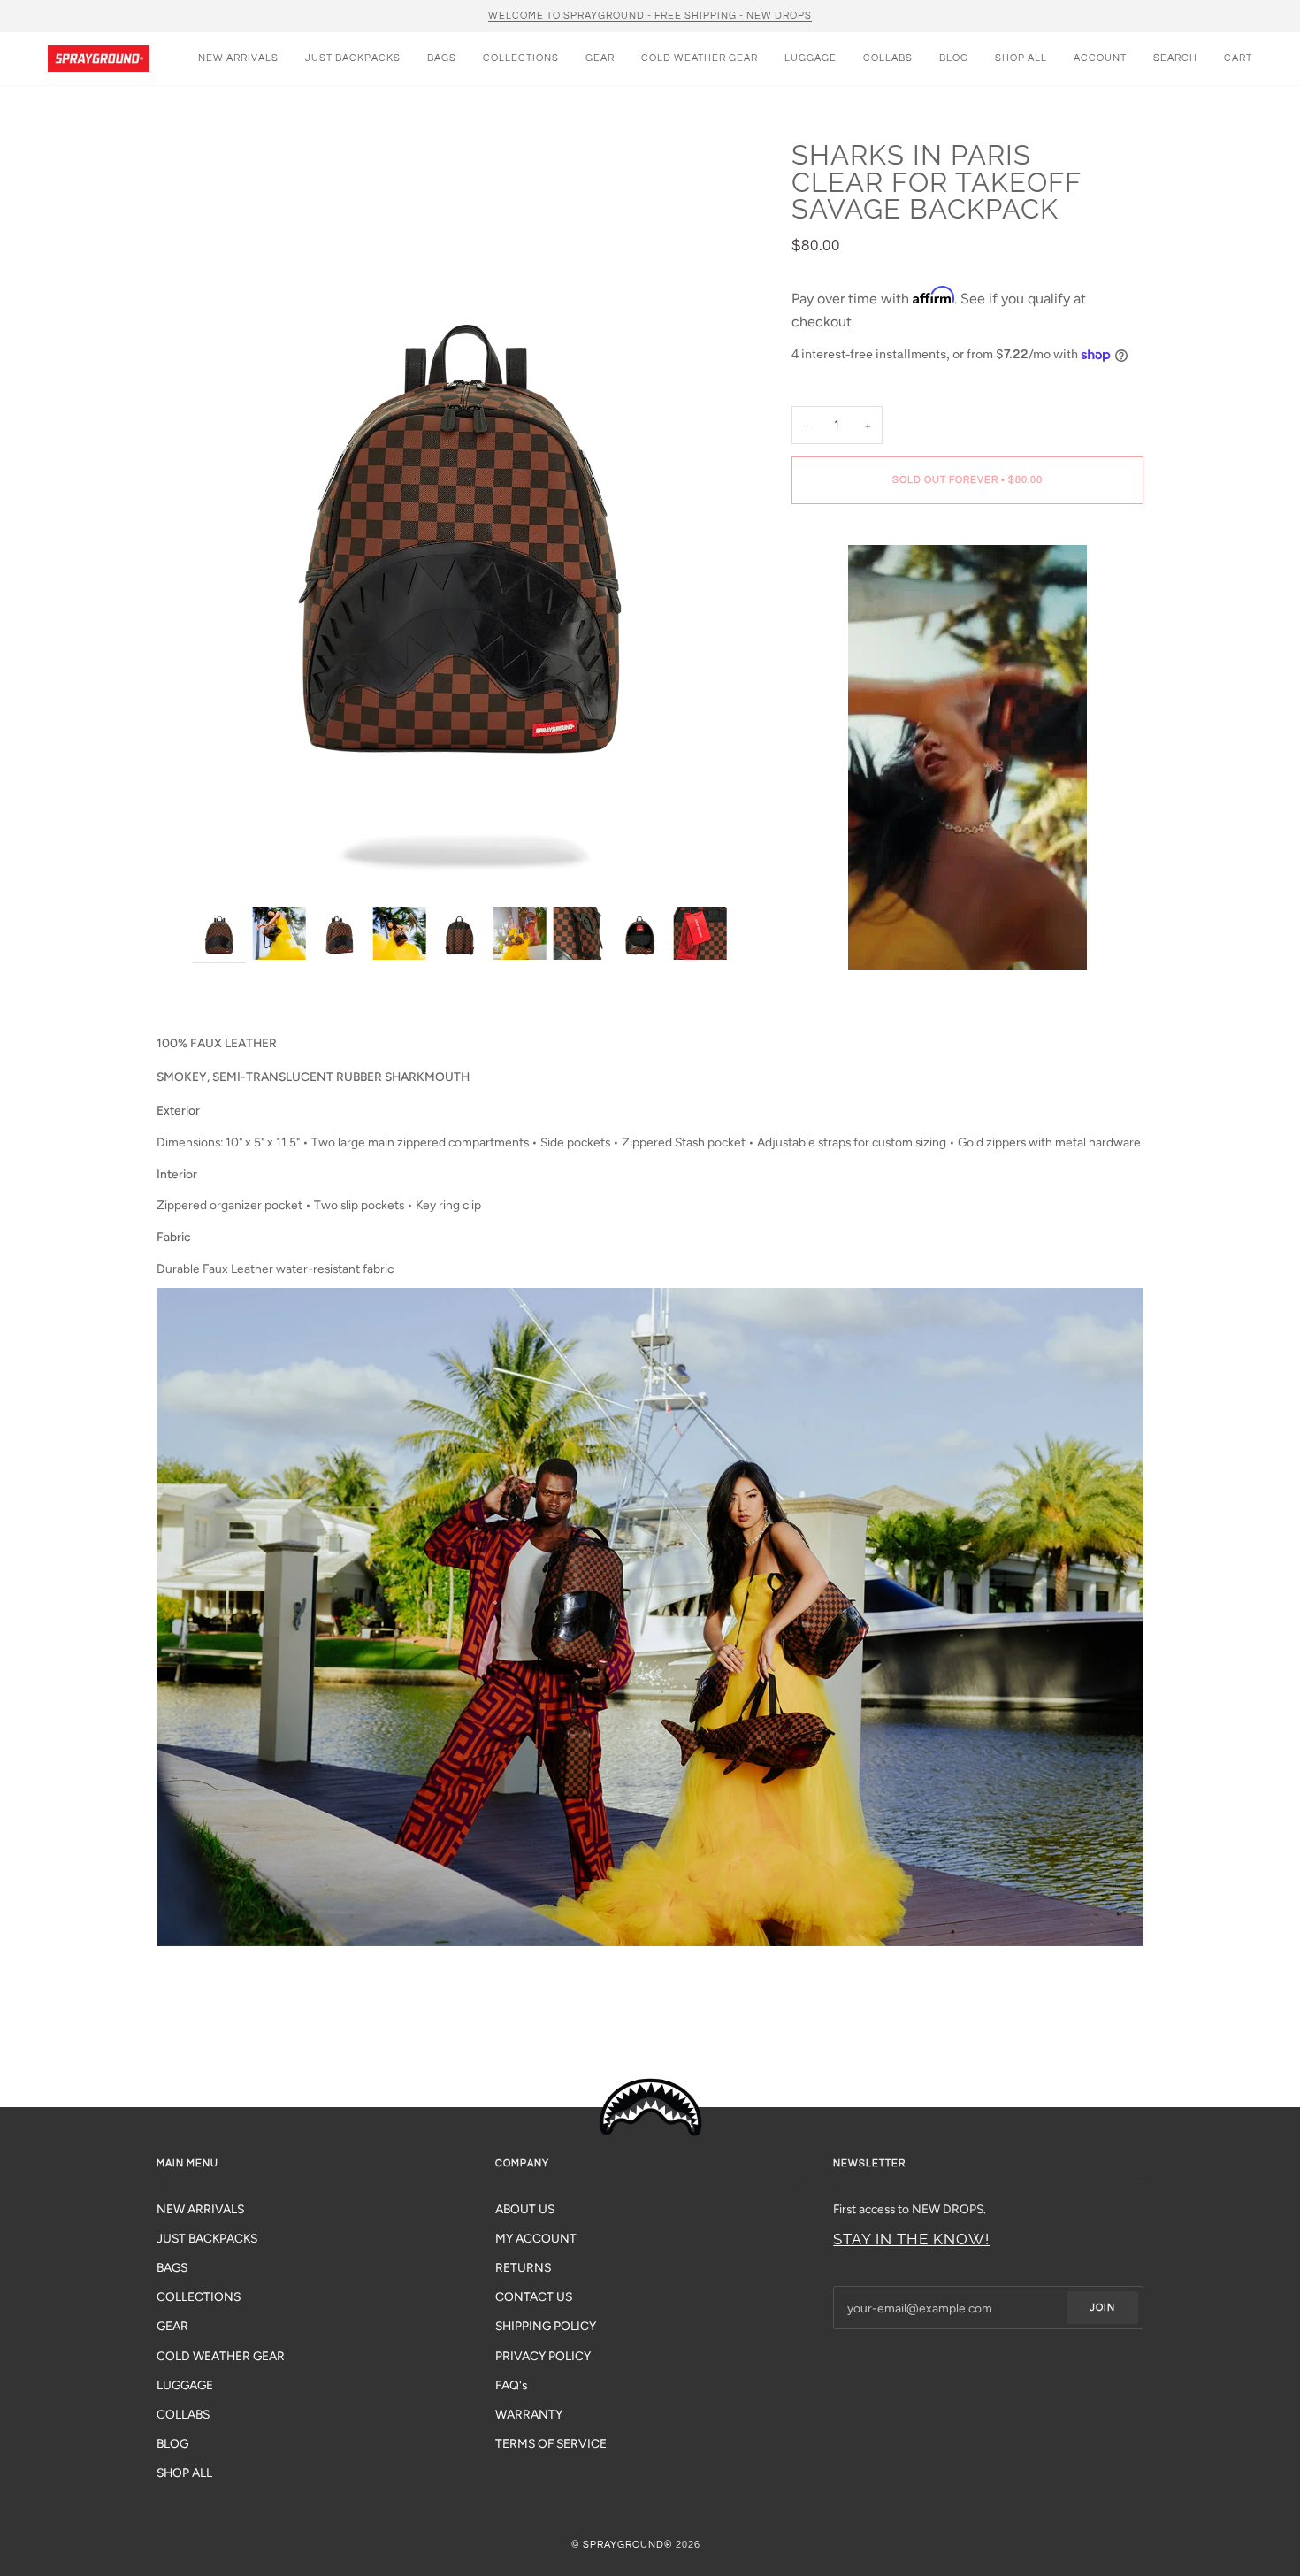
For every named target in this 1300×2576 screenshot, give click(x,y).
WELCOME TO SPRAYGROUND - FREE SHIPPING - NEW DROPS (650, 15)
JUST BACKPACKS (207, 2238)
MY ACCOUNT (536, 2238)
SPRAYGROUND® (628, 2545)
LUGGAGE (185, 2385)
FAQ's (511, 2385)
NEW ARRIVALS (200, 2209)
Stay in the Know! (911, 2239)
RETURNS (523, 2267)
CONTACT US (534, 2296)
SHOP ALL (184, 2472)
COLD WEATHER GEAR (221, 2356)
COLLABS (183, 2414)
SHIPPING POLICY (546, 2326)
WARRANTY (529, 2414)
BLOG (172, 2443)
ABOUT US (525, 2209)
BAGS (172, 2267)
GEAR (172, 2326)
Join (1102, 2308)
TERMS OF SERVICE (551, 2443)
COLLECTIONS (199, 2296)
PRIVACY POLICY (543, 2356)
